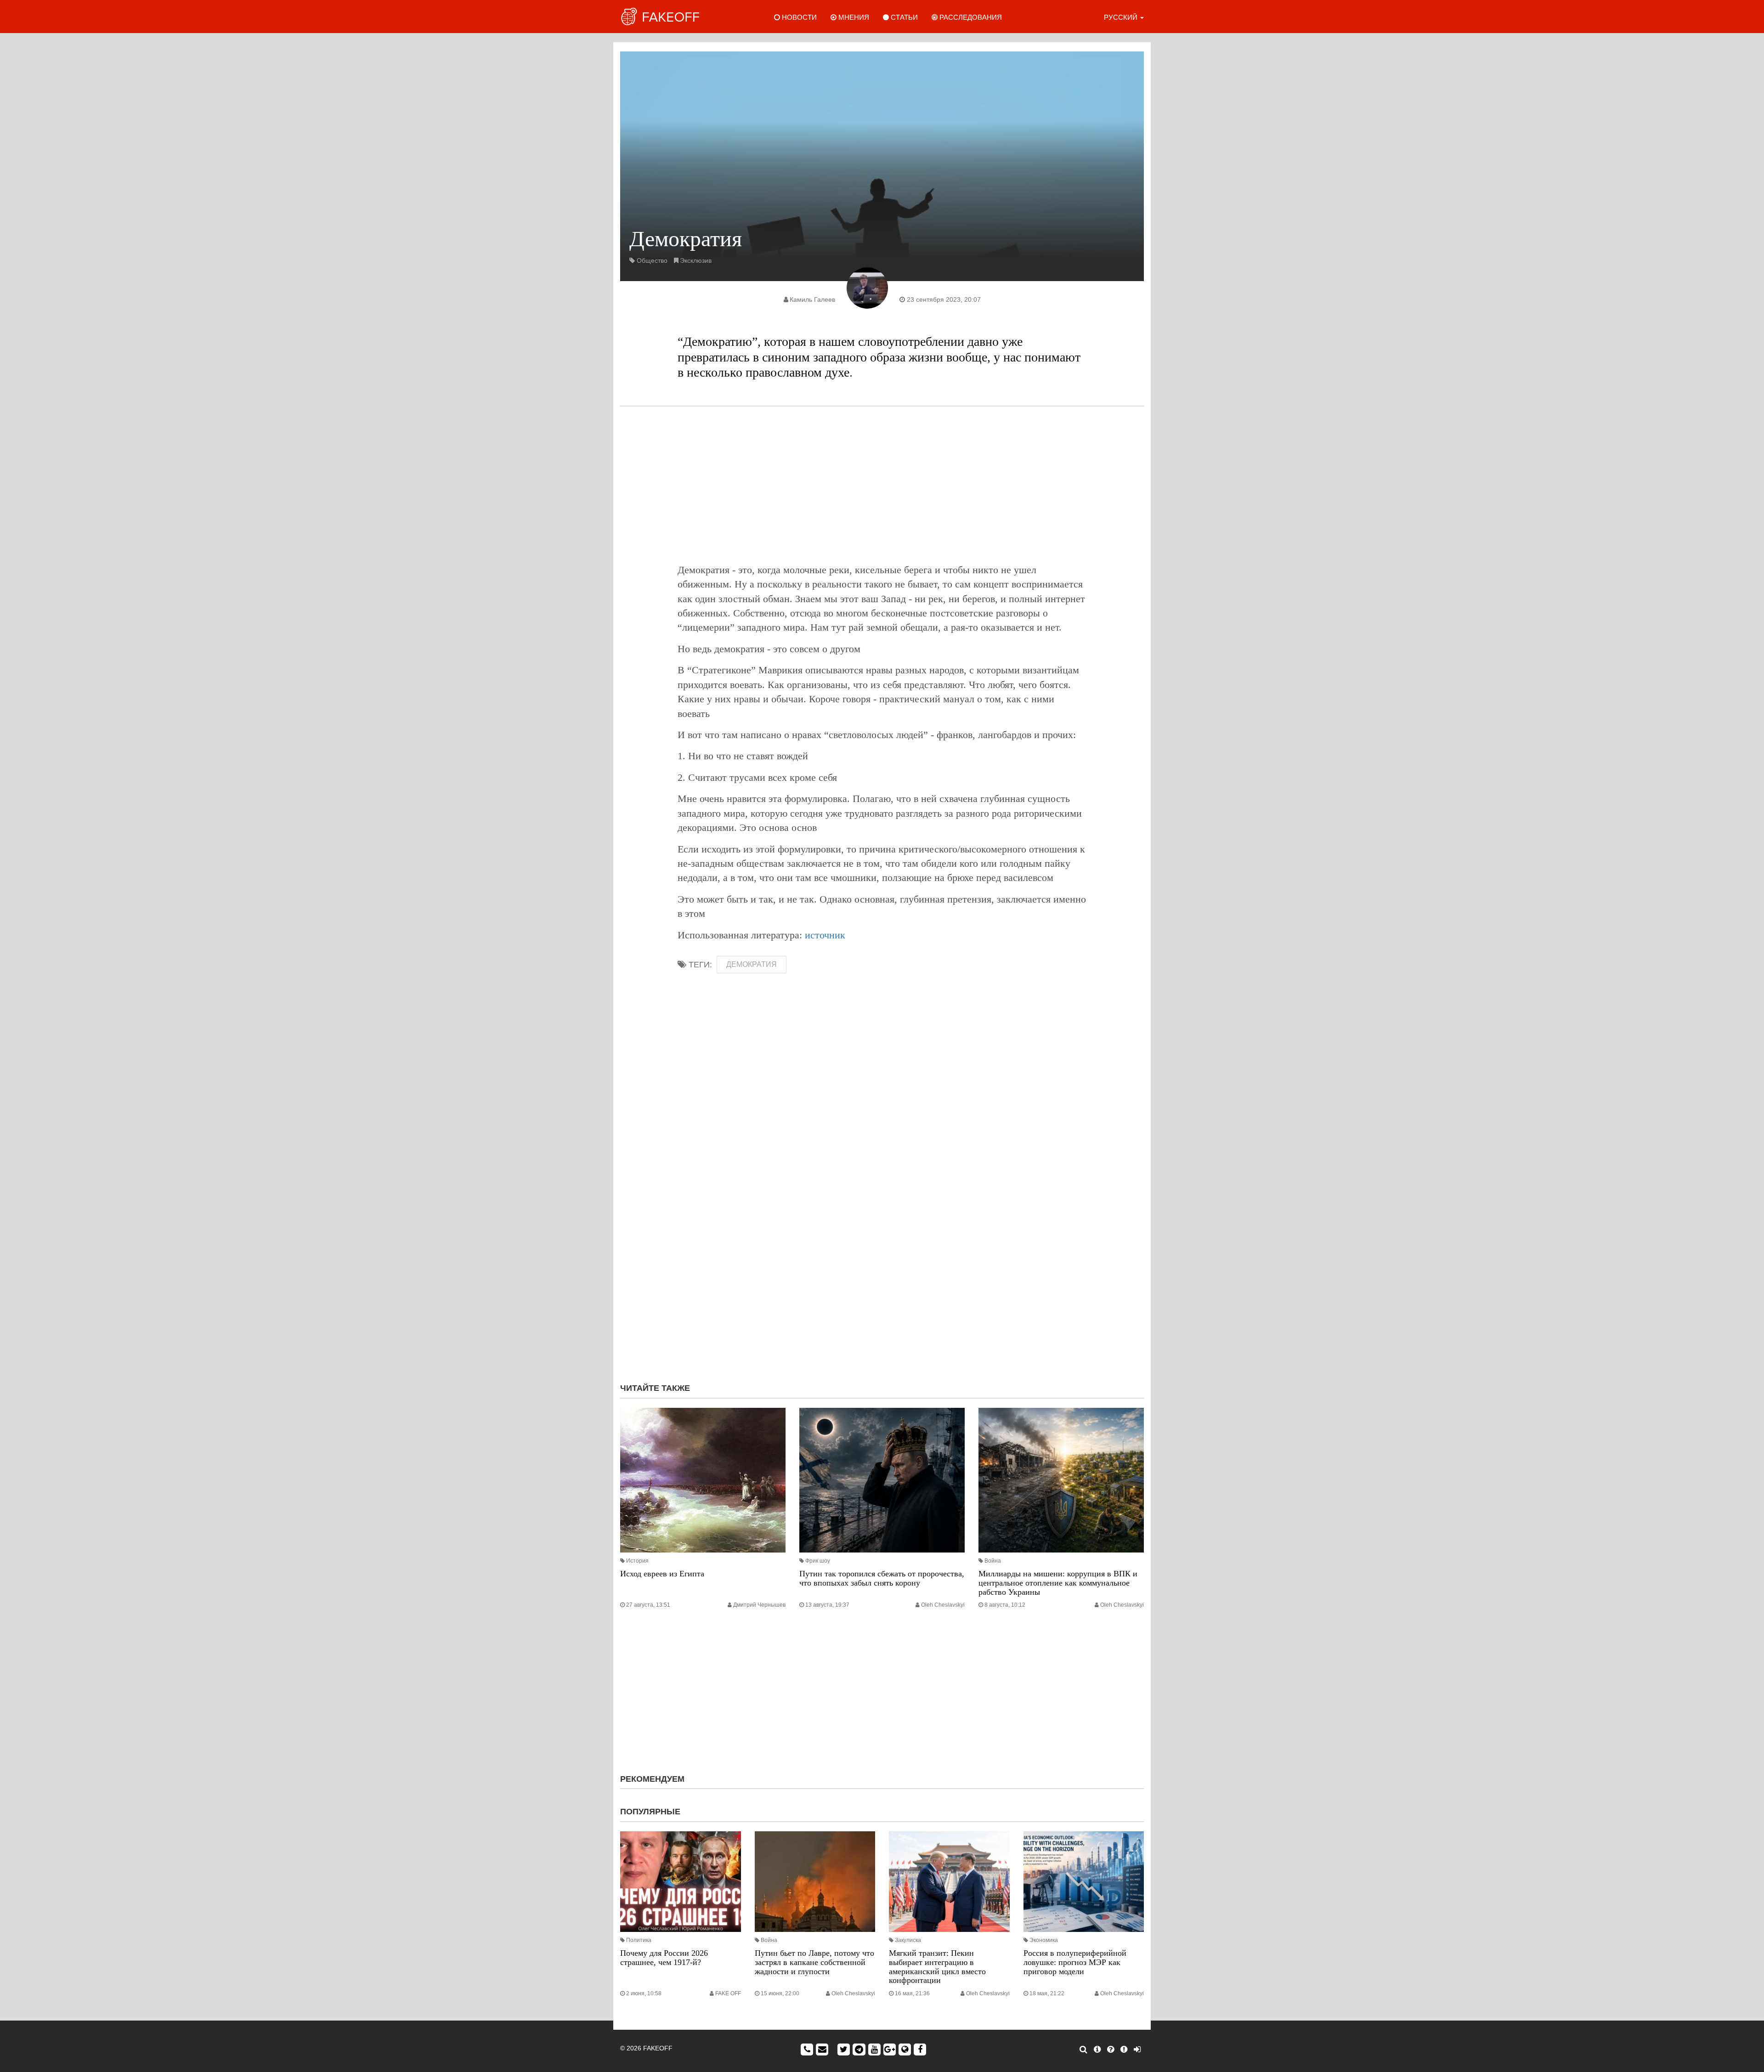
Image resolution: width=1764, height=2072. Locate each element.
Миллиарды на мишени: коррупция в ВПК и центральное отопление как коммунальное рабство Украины (1058, 1583)
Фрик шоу (818, 1561)
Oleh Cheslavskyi (943, 1605)
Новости (798, 17)
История (637, 1561)
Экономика (1044, 1940)
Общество (652, 260)
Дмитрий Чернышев (759, 1605)
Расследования (970, 17)
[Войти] (1137, 2049)
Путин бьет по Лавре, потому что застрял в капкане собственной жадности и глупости (814, 1962)
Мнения (853, 17)
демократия (752, 964)
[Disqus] (882, 1253)
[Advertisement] (882, 485)
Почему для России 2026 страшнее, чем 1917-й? (664, 1958)
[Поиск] (1083, 2049)
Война (993, 1561)
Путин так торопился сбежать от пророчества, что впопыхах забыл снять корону (882, 1578)
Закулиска (908, 1940)
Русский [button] (1122, 17)
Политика (639, 1940)
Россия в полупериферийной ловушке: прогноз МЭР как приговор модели (1075, 1962)
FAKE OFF (728, 1993)
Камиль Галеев (812, 299)
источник (825, 935)
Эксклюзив (696, 260)
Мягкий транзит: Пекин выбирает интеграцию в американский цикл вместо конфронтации (937, 1967)
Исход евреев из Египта (662, 1574)
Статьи (903, 17)
